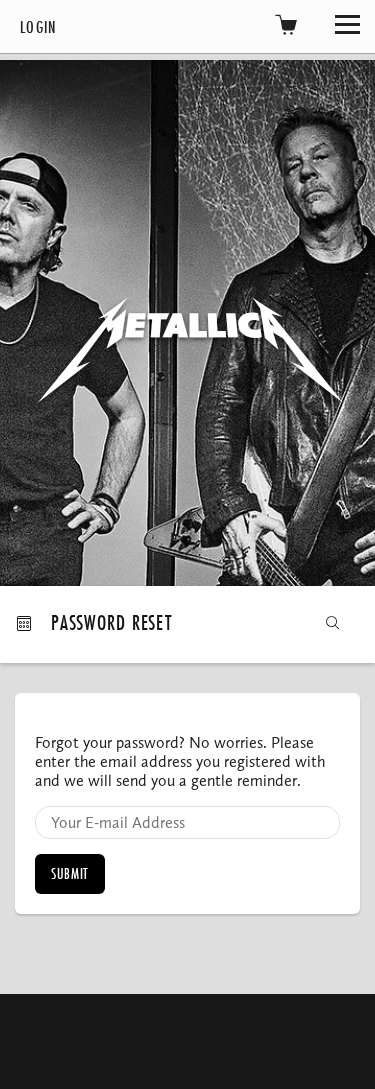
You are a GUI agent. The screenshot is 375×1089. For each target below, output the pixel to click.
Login (38, 26)
